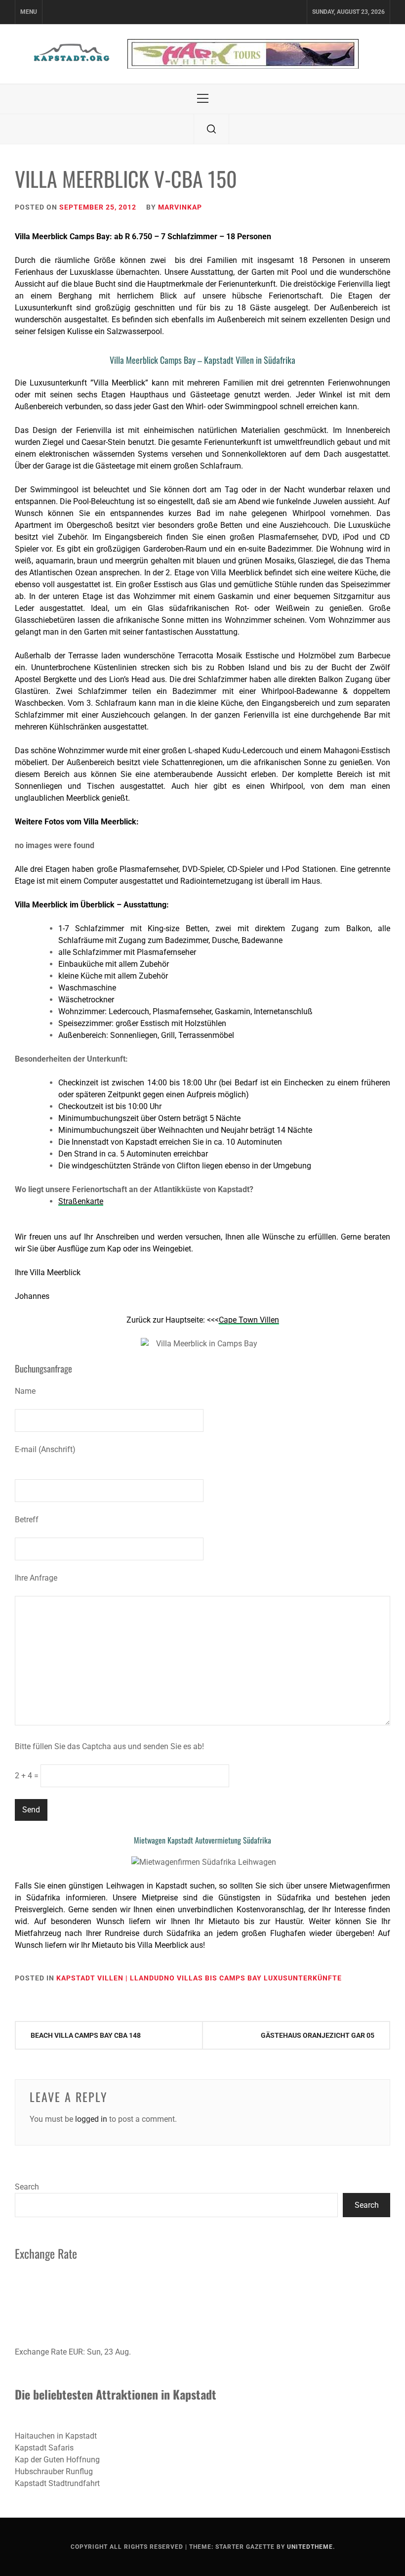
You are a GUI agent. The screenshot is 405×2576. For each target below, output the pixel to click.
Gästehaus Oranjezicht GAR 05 (318, 2035)
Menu (29, 12)
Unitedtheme (310, 2547)
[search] (211, 129)
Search (27, 2187)
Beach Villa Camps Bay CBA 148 (86, 2035)
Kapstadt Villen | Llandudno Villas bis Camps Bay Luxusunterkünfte (199, 1978)
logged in (91, 2119)
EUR (76, 2352)
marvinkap (180, 207)
